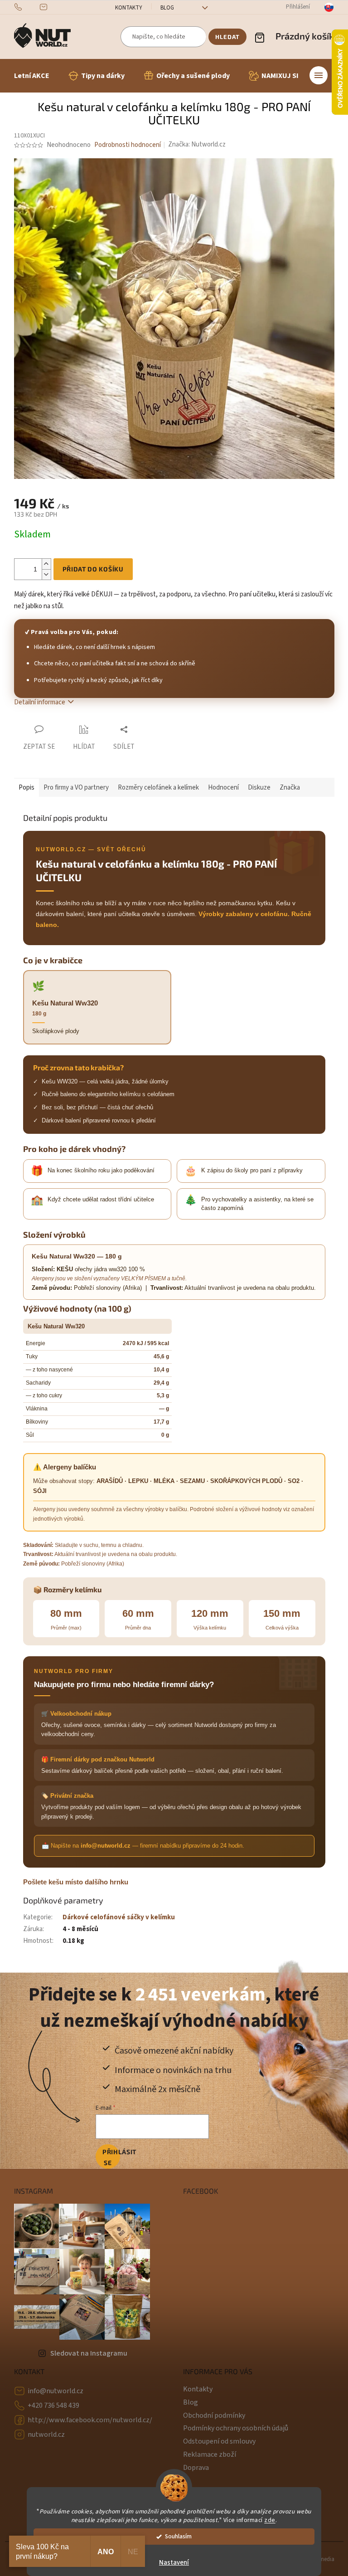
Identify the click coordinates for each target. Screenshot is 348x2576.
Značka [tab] (290, 788)
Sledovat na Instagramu (89, 2353)
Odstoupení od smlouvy (219, 2441)
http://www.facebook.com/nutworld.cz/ (90, 2420)
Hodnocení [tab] (223, 788)
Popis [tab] (27, 788)
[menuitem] (32, 76)
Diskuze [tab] (259, 788)
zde (270, 2520)
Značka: (197, 144)
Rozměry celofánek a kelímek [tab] (158, 788)
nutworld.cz (46, 2435)
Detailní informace (40, 702)
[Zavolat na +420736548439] (27, 7)
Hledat (227, 37)
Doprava (196, 2468)
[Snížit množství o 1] (46, 574)
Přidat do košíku (93, 569)
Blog (167, 8)
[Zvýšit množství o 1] (46, 564)
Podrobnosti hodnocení (128, 145)
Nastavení (174, 2563)
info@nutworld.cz (56, 2391)
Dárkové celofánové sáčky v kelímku (119, 1917)
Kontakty (129, 8)
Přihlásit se (111, 2157)
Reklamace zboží (210, 2454)
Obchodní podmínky (214, 2415)
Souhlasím (178, 2536)
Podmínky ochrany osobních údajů (236, 2428)
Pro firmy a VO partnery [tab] (76, 788)
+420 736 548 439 (53, 2405)
